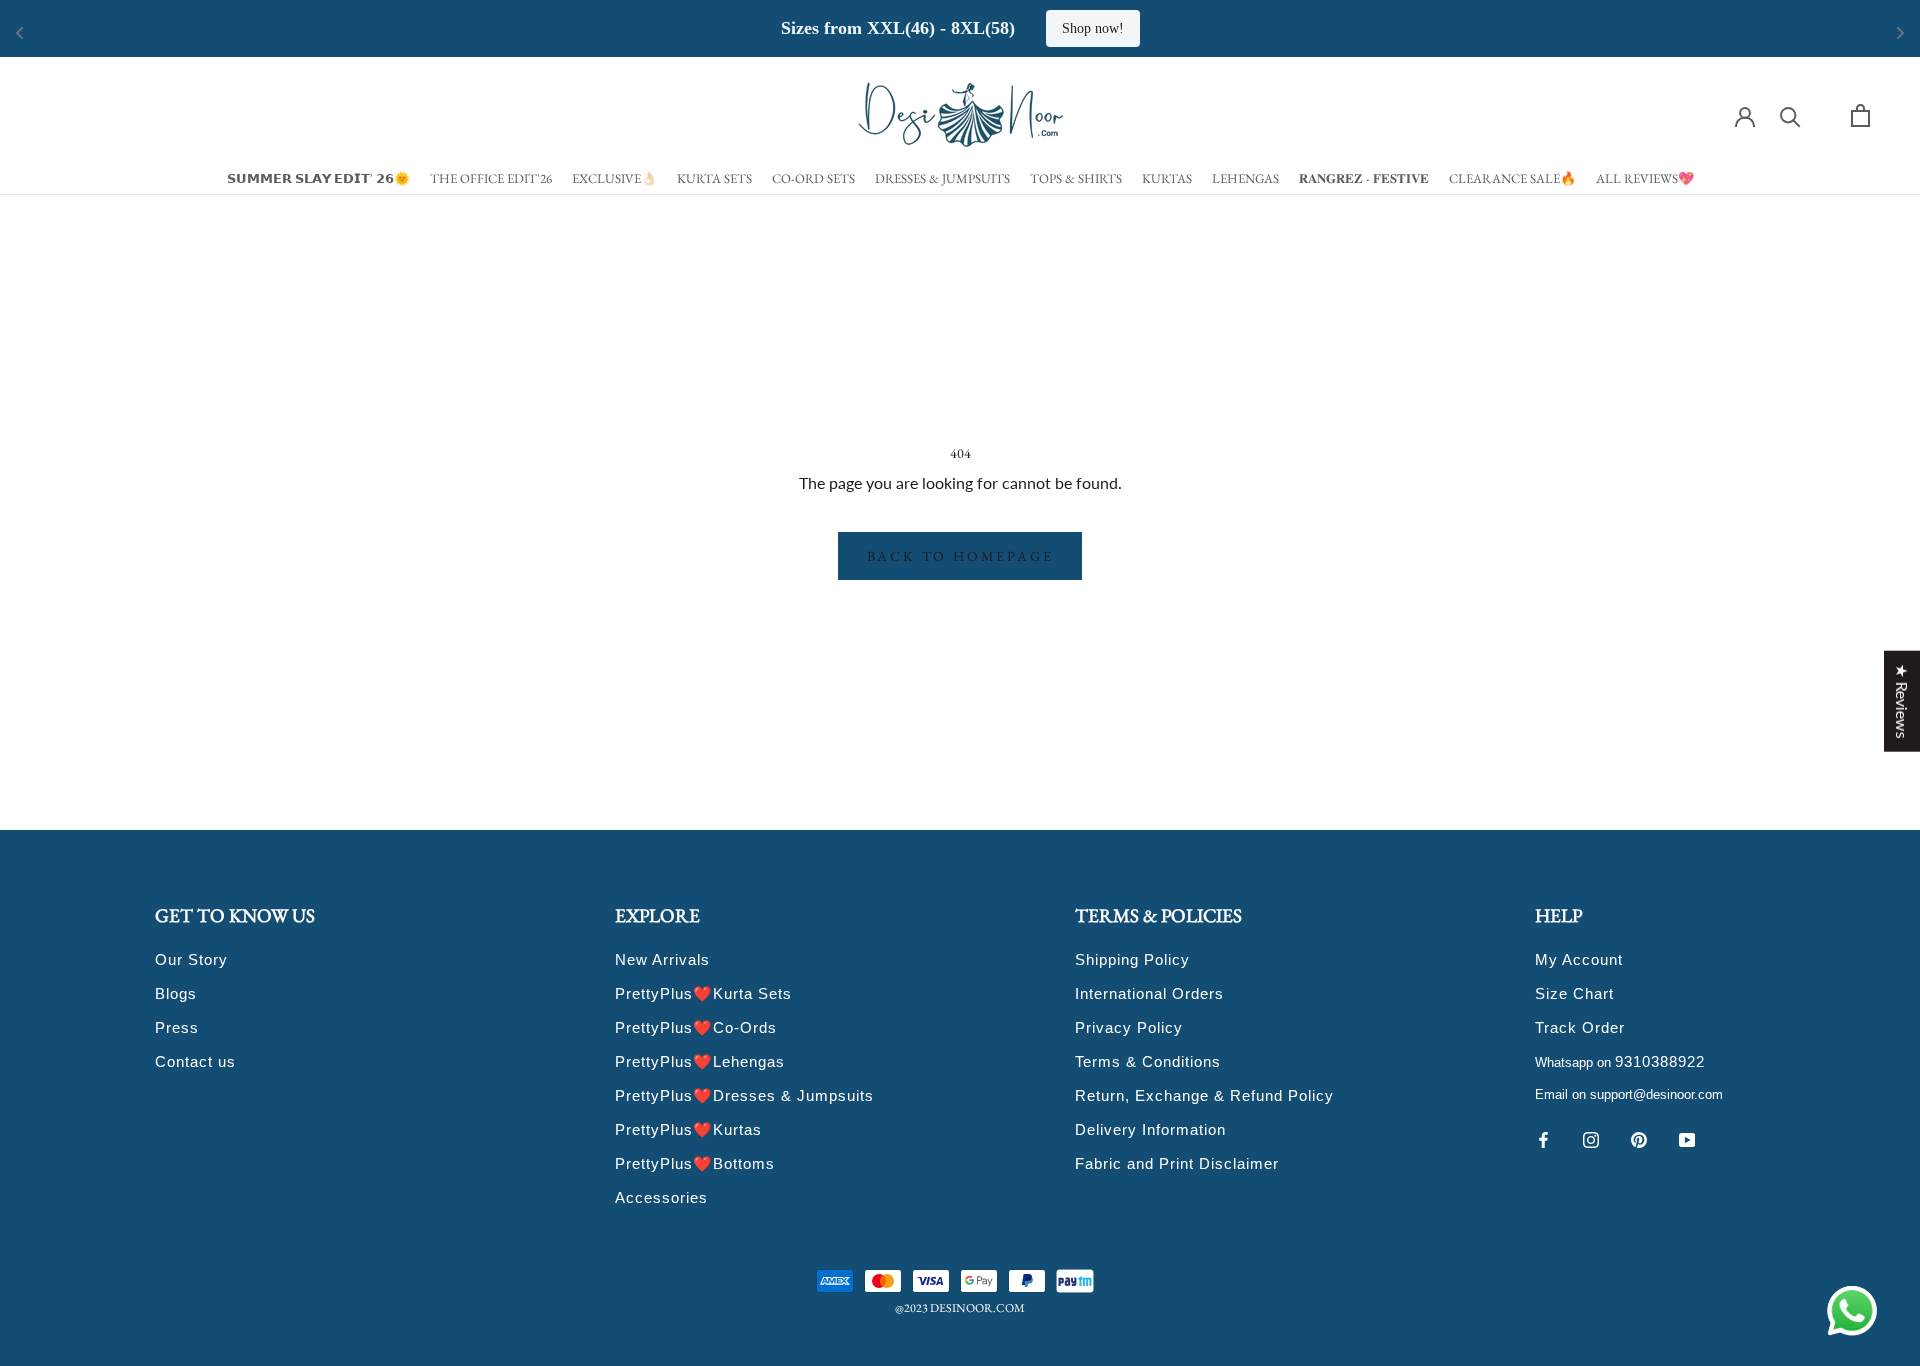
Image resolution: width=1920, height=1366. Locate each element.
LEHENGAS (1245, 178)
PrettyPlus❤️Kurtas (688, 1129)
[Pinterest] (1639, 1138)
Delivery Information (1150, 1129)
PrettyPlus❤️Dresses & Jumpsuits (744, 1095)
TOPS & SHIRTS (1076, 178)
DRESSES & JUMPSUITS (942, 178)
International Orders (1149, 993)
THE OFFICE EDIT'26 (491, 178)
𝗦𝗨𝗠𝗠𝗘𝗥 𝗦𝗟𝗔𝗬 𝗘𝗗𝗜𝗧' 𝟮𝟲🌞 (318, 178)
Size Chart (1574, 993)
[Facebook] (1543, 1138)
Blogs (176, 993)
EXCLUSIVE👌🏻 (614, 178)
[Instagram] (1591, 1138)
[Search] (1790, 115)
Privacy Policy (1129, 1027)
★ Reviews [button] (1902, 701)
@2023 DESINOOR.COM (960, 1308)
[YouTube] (1687, 1138)
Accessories (661, 1197)
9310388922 (1660, 1061)
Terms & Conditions (1148, 1061)
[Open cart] (1860, 115)
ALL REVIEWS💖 (1645, 178)
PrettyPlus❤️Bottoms (695, 1163)
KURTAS (1167, 178)
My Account (1579, 959)
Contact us (195, 1061)
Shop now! (1093, 28)
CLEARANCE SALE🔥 (1512, 178)
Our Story (191, 959)
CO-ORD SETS (813, 178)
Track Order (1580, 1027)
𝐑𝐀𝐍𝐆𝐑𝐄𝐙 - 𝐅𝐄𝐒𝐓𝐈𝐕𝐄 (1364, 178)
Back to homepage (960, 556)
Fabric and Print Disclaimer (1177, 1163)
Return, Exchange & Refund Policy (1204, 1095)
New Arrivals (662, 959)
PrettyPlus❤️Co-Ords (696, 1027)
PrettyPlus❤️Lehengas (700, 1061)
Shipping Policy (1132, 959)
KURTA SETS (714, 178)
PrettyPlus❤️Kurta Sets (703, 993)
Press (177, 1027)
